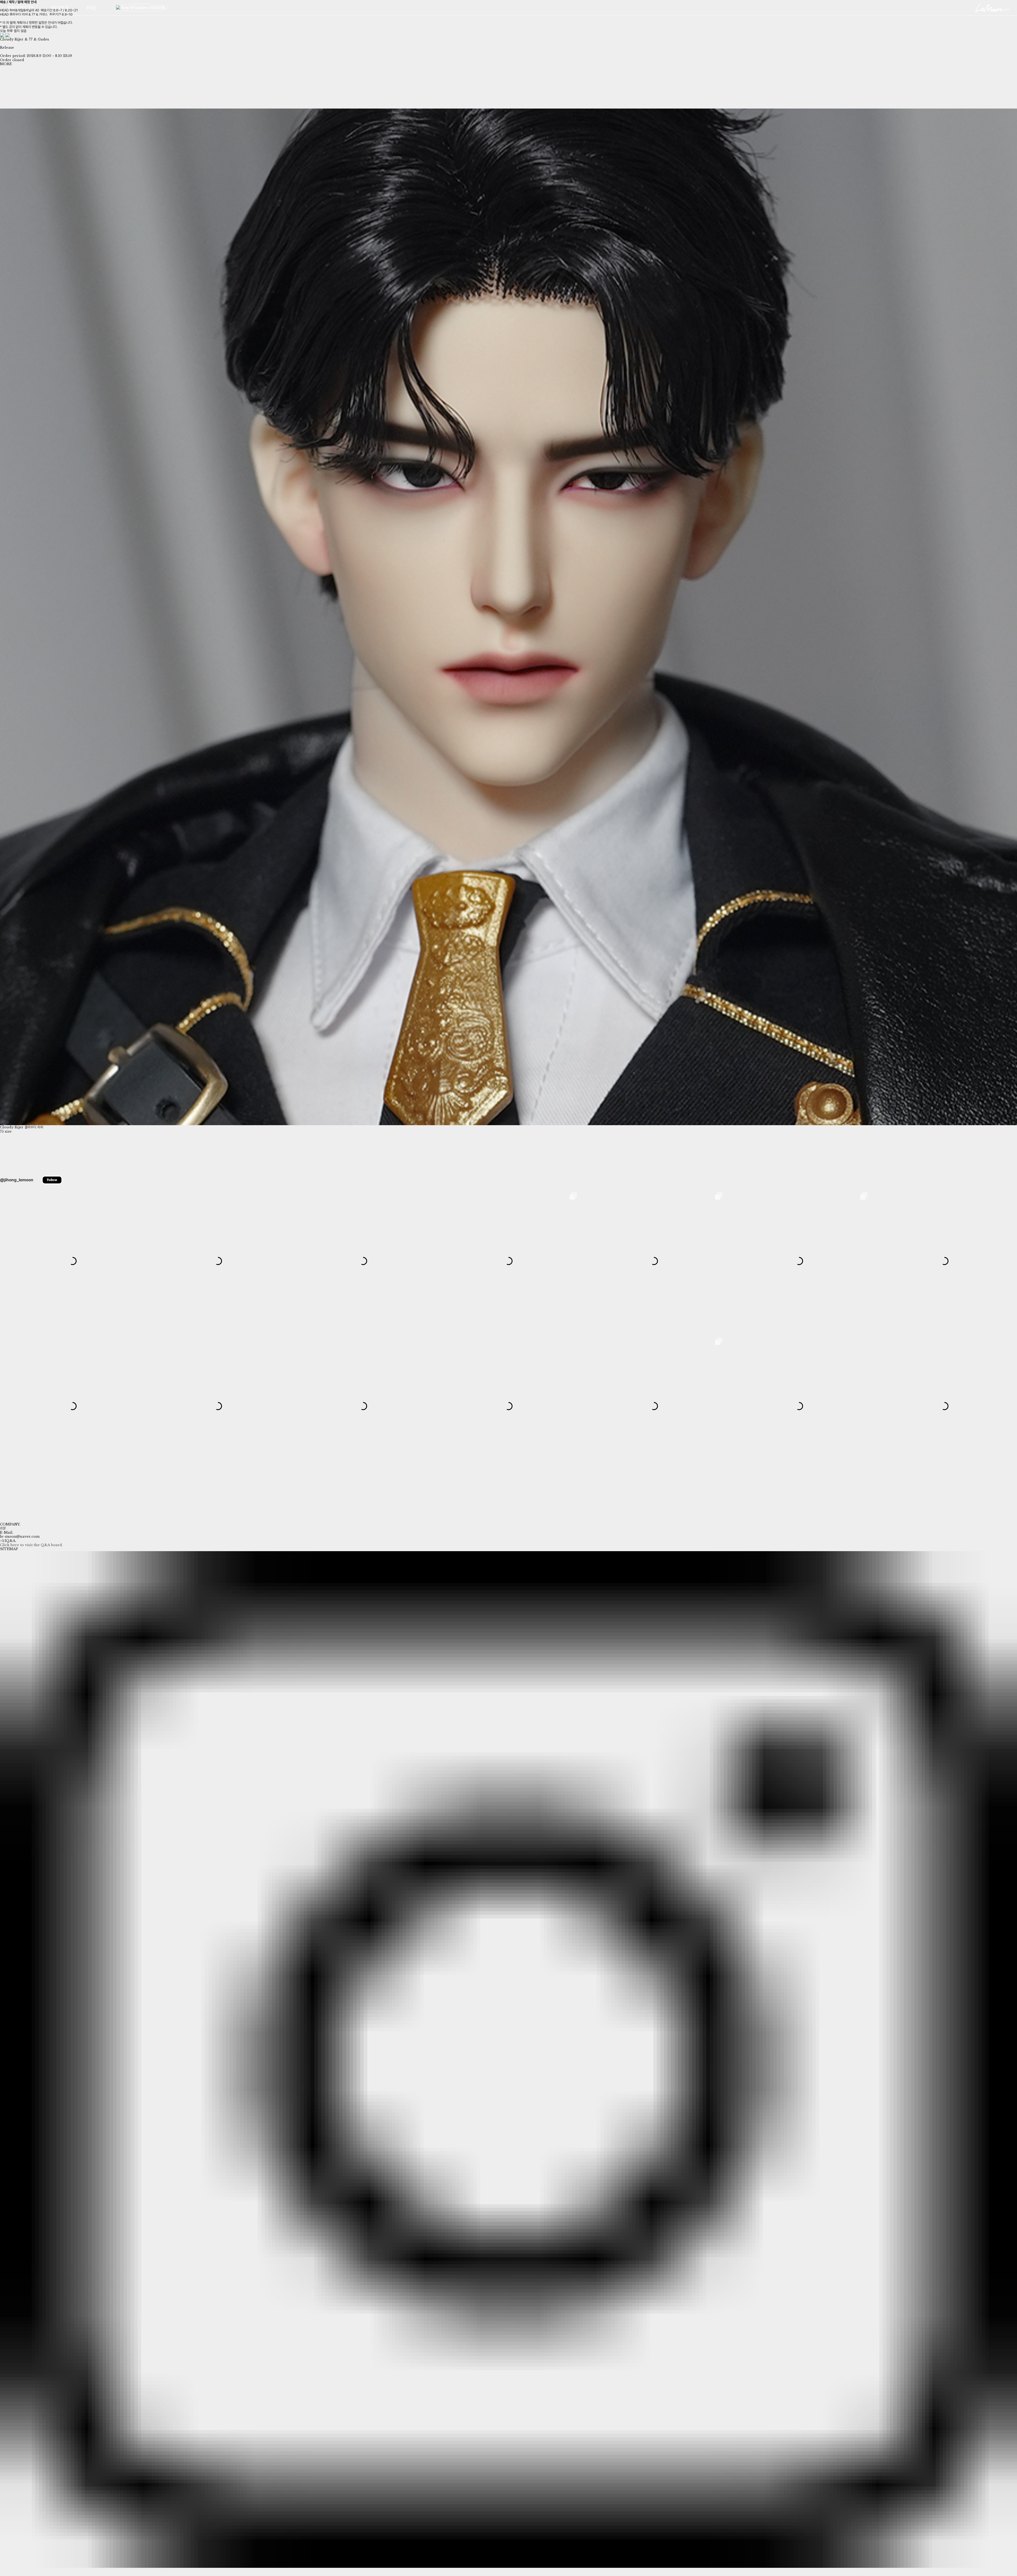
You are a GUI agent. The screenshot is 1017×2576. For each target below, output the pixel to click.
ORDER (156, 8)
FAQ (91, 8)
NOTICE (60, 8)
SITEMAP (9, 1549)
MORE (6, 64)
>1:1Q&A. (8, 1541)
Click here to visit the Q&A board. (31, 1545)
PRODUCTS (21, 8)
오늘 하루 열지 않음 (13, 31)
